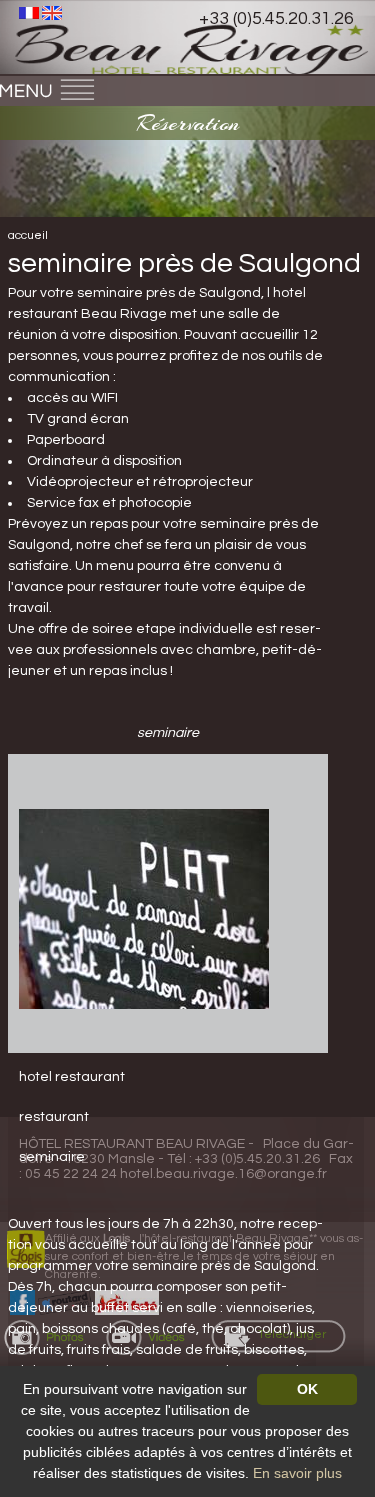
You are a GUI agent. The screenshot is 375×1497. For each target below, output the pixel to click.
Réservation (188, 123)
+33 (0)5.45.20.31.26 (276, 18)
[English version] (52, 12)
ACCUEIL (28, 235)
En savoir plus (297, 1473)
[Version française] (29, 12)
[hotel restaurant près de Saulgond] (144, 908)
